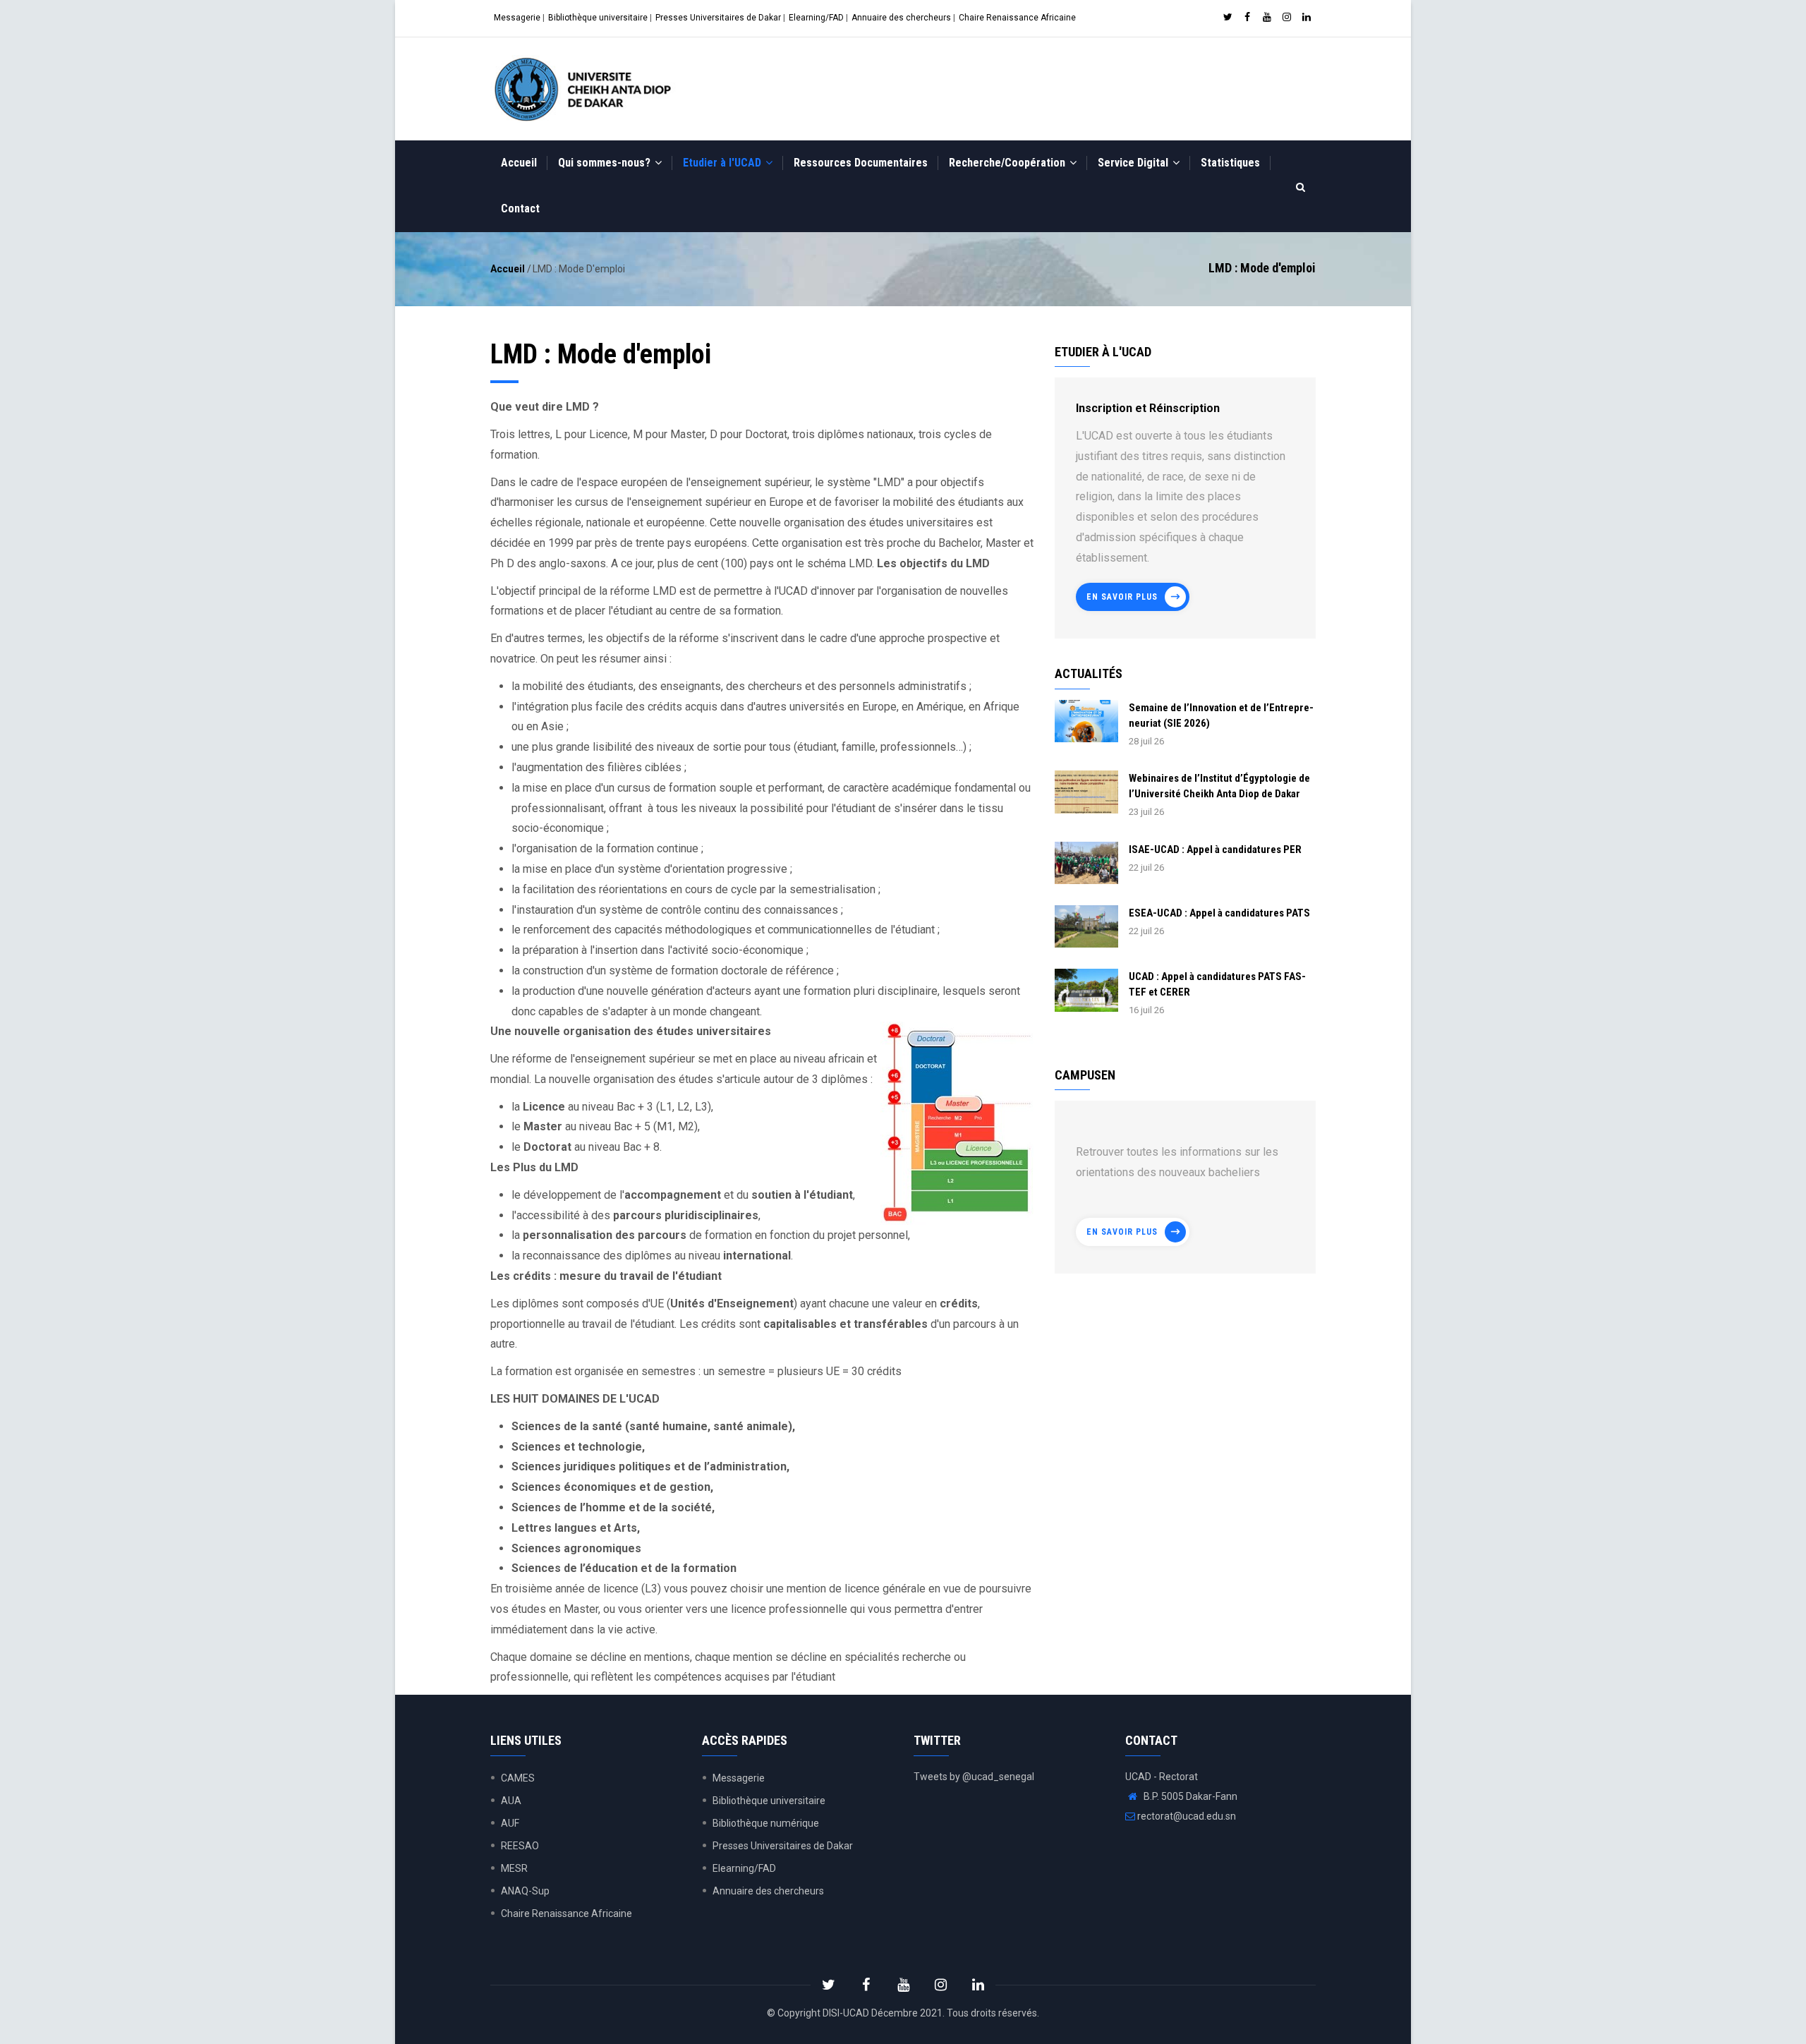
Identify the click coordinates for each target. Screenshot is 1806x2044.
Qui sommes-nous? (606, 163)
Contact (520, 208)
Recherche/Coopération (1008, 163)
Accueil (519, 163)
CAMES (518, 1778)
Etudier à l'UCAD (723, 163)
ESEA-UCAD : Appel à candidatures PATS (1219, 913)
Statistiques (1230, 163)
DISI (831, 2013)
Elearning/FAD (816, 18)
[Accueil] (586, 89)
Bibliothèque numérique (766, 1823)
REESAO (520, 1846)
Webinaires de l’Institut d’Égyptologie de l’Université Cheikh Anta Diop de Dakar (1219, 786)
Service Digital (1134, 163)
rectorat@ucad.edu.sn (1186, 1816)
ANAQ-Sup (525, 1891)
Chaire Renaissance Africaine (1017, 18)
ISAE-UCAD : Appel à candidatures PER (1215, 849)
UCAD (856, 2013)
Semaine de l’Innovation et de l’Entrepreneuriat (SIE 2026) (1221, 715)
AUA (511, 1801)
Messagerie (517, 18)
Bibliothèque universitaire (598, 18)
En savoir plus (1122, 597)
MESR (514, 1868)
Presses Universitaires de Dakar (718, 18)
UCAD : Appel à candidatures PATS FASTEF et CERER (1217, 984)
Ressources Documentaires (861, 163)
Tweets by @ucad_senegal (974, 1777)
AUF (510, 1823)
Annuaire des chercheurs (901, 18)
